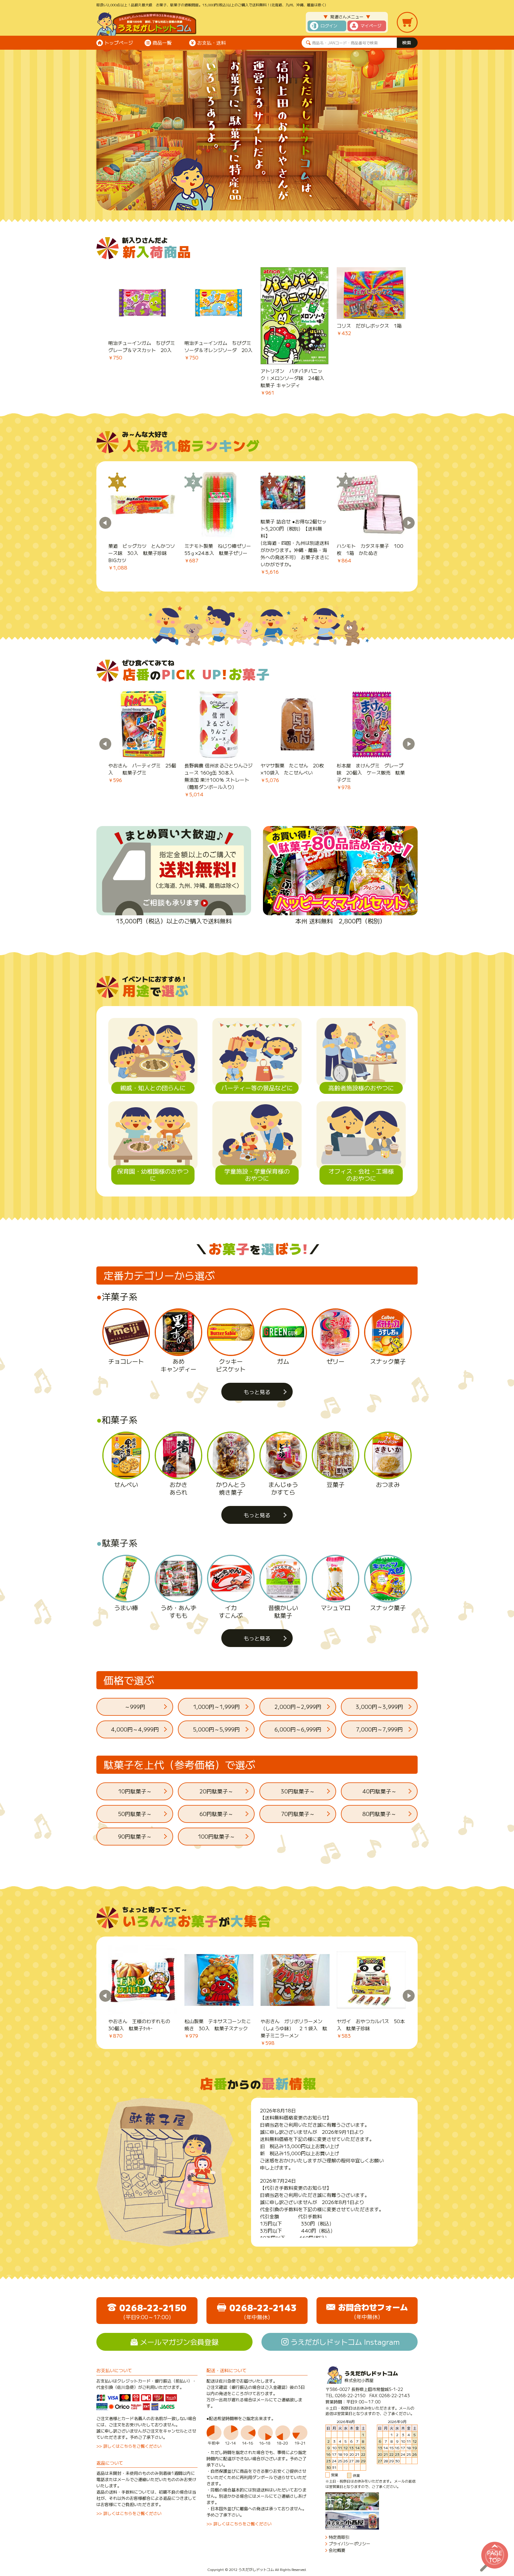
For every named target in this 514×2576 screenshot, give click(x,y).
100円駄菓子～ (216, 1836)
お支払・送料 (211, 43)
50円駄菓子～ (135, 1814)
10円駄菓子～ (135, 1791)
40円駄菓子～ (379, 1791)
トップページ (119, 43)
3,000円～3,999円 (379, 1707)
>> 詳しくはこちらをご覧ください (129, 2446)
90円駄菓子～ (135, 1836)
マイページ (371, 26)
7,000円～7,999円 (379, 1729)
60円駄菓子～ (216, 1814)
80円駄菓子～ (379, 1814)
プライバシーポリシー (350, 2544)
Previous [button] (105, 523)
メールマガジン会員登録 (179, 2342)
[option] (143, 314)
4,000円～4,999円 (135, 1729)
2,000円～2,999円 (298, 1707)
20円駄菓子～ (216, 1791)
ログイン (329, 26)
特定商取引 (339, 2537)
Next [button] (409, 523)
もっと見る (257, 1392)
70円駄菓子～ (298, 1814)
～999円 (135, 1707)
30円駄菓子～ (298, 1791)
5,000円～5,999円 (216, 1729)
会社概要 (337, 2550)
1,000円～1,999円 (216, 1707)
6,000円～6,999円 (298, 1729)
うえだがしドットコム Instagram (345, 2342)
